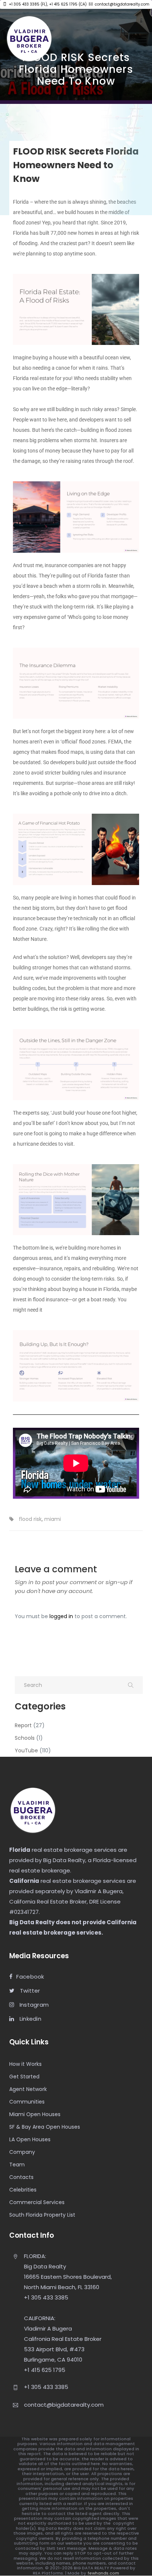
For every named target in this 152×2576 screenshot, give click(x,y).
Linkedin (30, 2019)
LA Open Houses (30, 2139)
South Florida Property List (42, 2215)
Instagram (33, 2005)
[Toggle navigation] (142, 38)
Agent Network (28, 2089)
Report (23, 1725)
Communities (27, 2102)
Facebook (30, 1977)
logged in (61, 1616)
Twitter (29, 1991)
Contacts (21, 2177)
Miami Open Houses (35, 2114)
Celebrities (23, 2190)
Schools (25, 1738)
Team (17, 2165)
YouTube (26, 1750)
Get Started (24, 2077)
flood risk (30, 1519)
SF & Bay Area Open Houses (45, 2127)
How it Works (25, 2064)
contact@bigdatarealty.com (122, 4)
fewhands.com (103, 2573)
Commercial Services (37, 2202)
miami (53, 1519)
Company (22, 2152)
